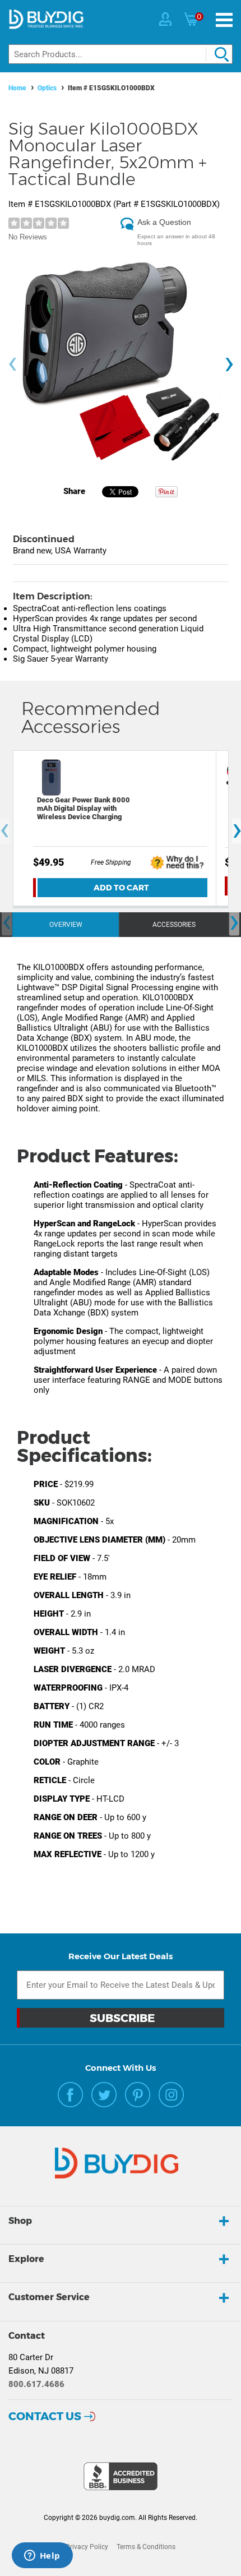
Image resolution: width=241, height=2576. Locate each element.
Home (17, 88)
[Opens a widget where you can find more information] (42, 2556)
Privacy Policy (87, 2547)
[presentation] (12, 364)
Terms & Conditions (146, 2547)
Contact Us (45, 2416)
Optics (47, 88)
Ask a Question (164, 222)
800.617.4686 (36, 2384)
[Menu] (224, 20)
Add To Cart (121, 888)
